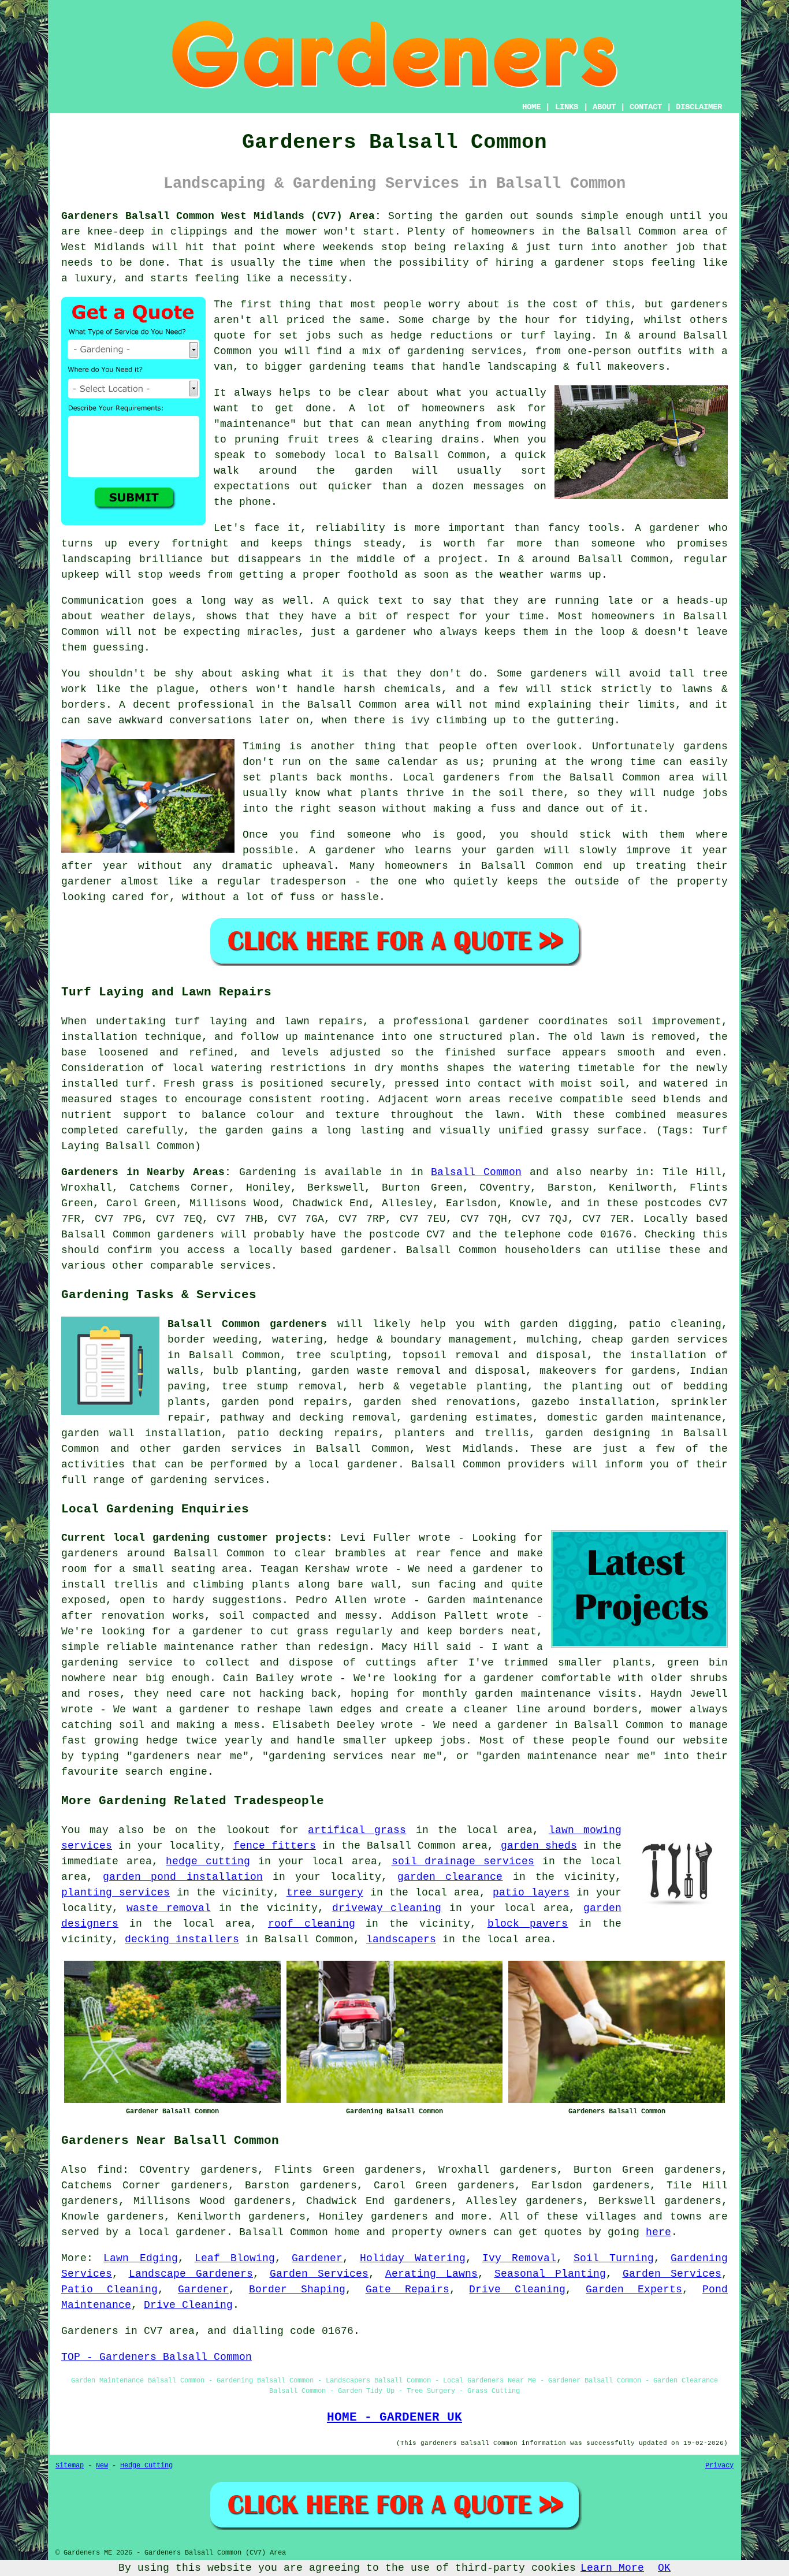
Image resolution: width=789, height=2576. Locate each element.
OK (664, 2568)
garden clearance (450, 1877)
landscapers (401, 1939)
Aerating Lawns (432, 2274)
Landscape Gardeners (191, 2274)
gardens (706, 746)
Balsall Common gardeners (247, 1324)
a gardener (375, 632)
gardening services (207, 1480)
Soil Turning (614, 2258)
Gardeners (90, 2331)
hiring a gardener (550, 263)
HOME (531, 107)
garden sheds (539, 1846)
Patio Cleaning (109, 2289)
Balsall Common (476, 1172)
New (102, 2466)
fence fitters (275, 1846)
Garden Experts (634, 2289)
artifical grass (357, 1830)
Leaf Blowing (235, 2258)
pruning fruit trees (297, 440)
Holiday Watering (413, 2258)
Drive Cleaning (517, 2289)
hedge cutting (208, 1861)
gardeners (699, 304)
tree (308, 1355)
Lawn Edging (140, 2258)
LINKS (567, 107)
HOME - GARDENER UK (394, 2417)
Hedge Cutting (146, 2466)
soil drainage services (463, 1861)
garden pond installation (183, 1877)
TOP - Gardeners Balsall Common (157, 2357)
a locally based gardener (312, 1250)
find (110, 2170)
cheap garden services (660, 1340)
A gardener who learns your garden (422, 850)
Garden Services (319, 2274)
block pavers (528, 1924)
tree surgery (325, 1893)
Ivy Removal (519, 2258)
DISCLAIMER (699, 107)
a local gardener (176, 2232)
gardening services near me (352, 1756)
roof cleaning (312, 1924)
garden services (232, 1449)
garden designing (598, 1433)
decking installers (182, 1939)
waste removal (169, 1908)
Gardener (317, 2258)
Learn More (612, 2568)
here (658, 2232)
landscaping (96, 559)
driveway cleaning (387, 1908)
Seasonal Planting (550, 2274)
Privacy (719, 2466)
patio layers (531, 1893)
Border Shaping (297, 2289)
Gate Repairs (407, 2289)
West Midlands (470, 1449)
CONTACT (646, 107)
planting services (116, 1893)
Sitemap (70, 2466)
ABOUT (604, 107)
